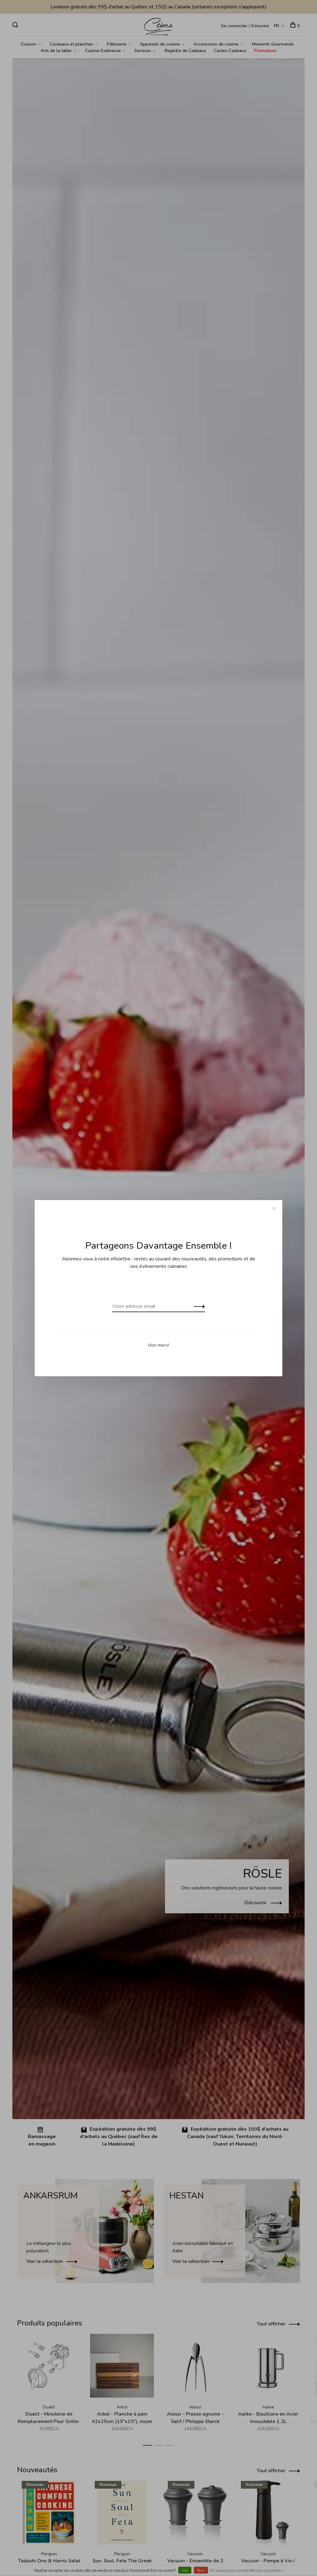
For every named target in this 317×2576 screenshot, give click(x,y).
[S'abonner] (198, 1306)
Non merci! (159, 1345)
